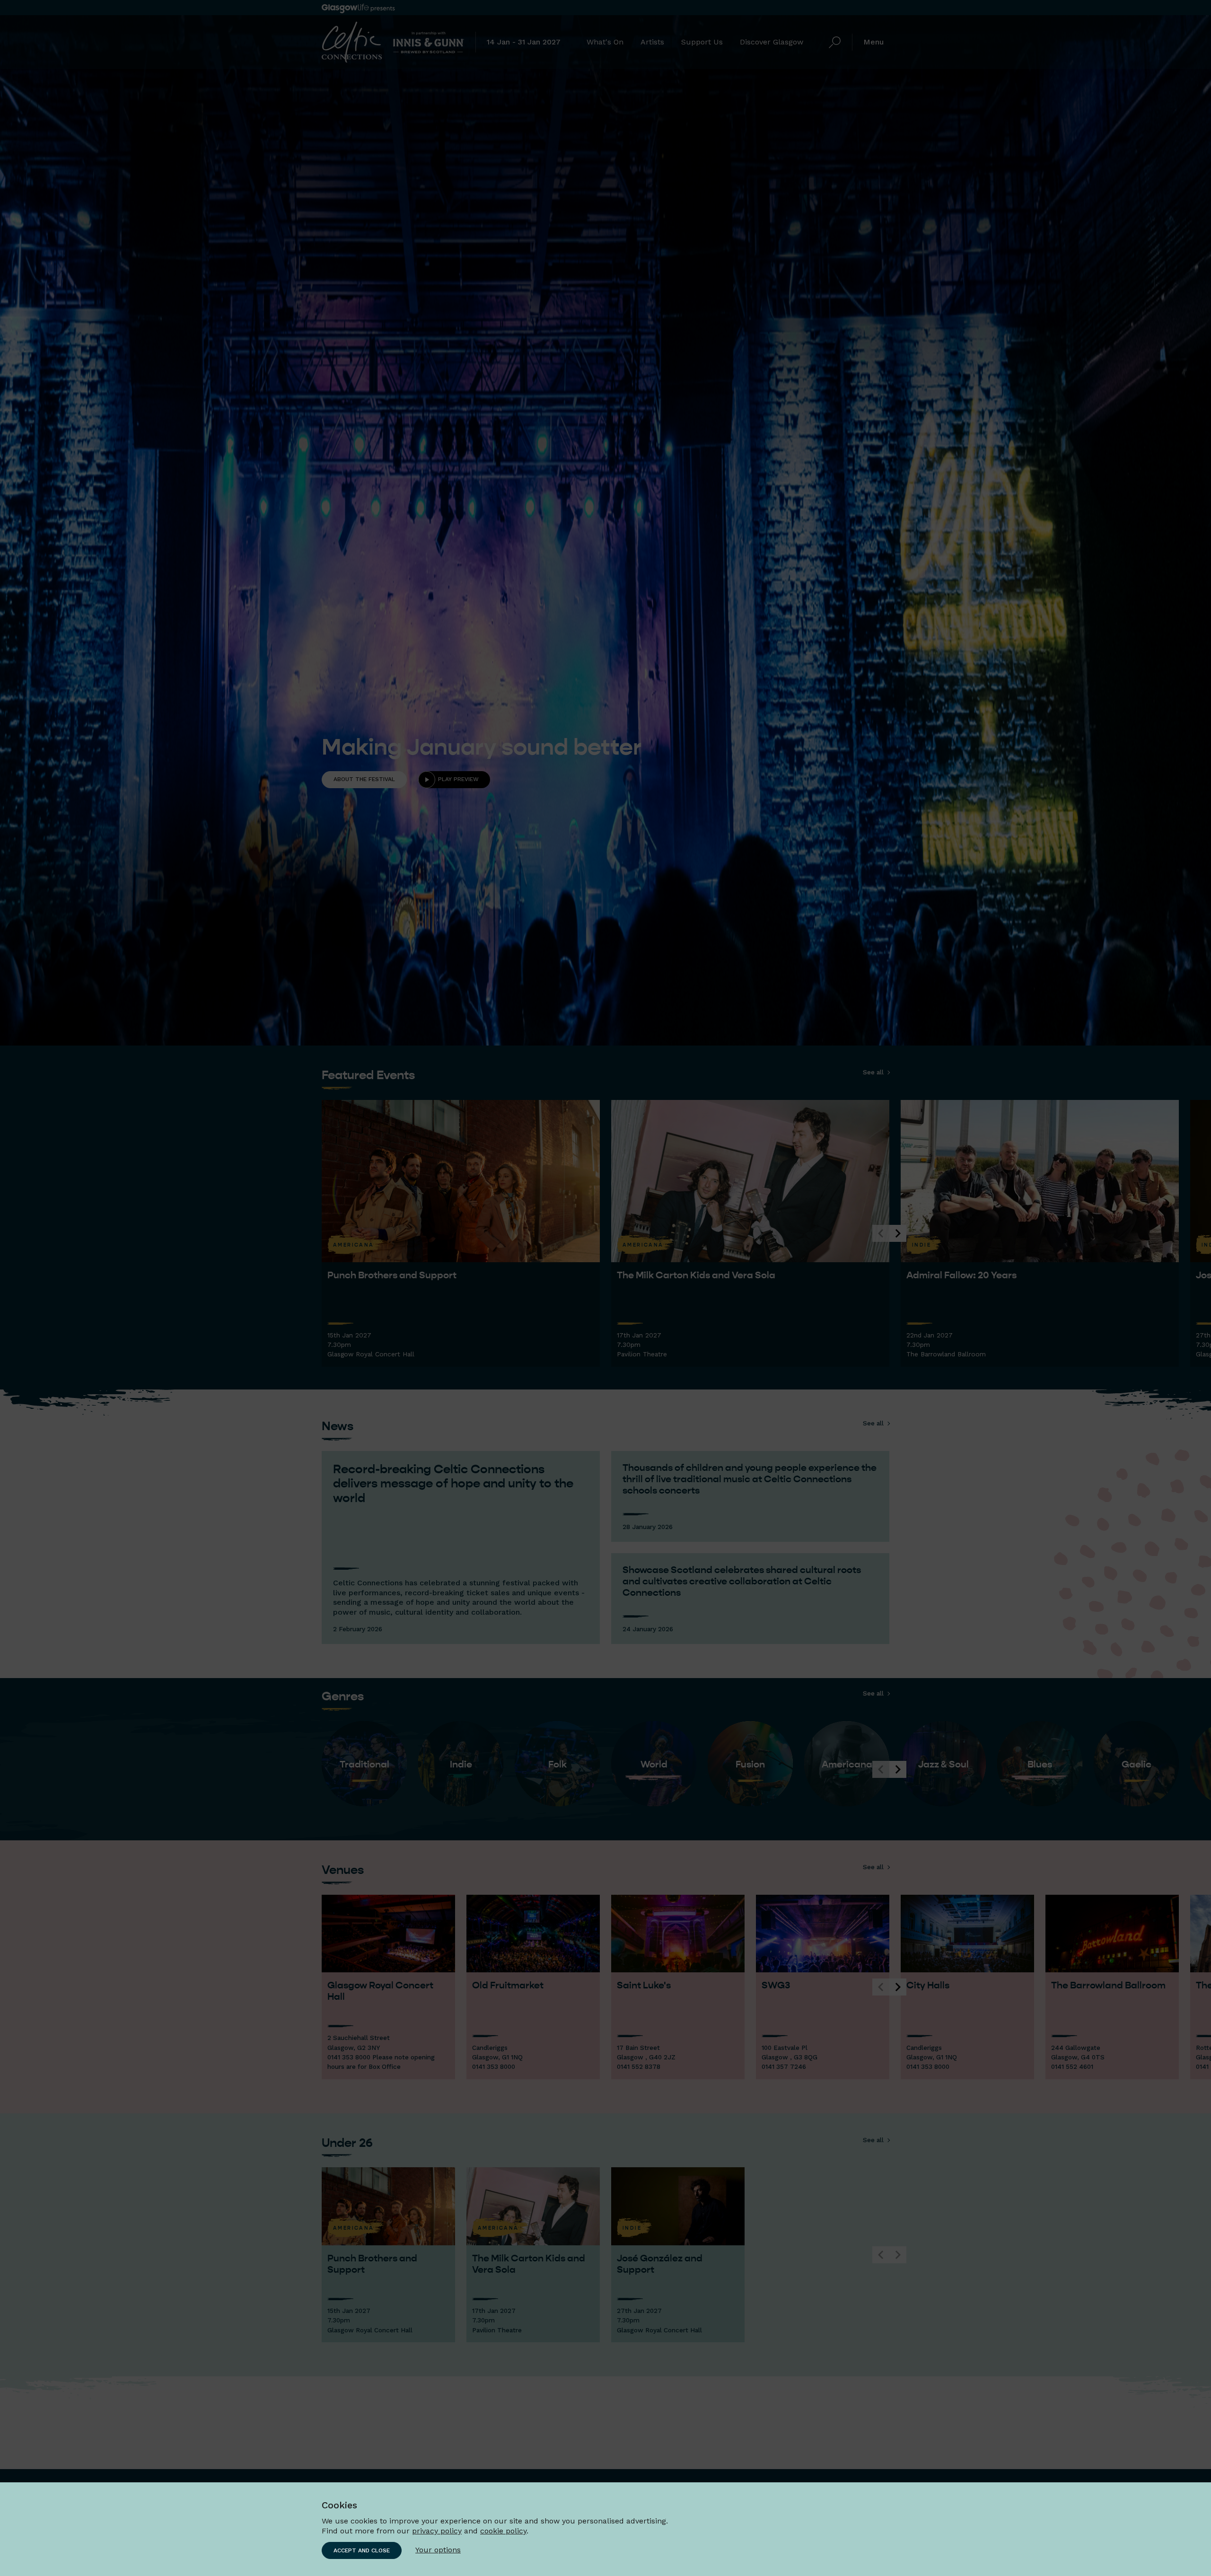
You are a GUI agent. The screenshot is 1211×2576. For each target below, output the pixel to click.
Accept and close (362, 2550)
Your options (438, 2550)
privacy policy (437, 2531)
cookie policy (503, 2531)
